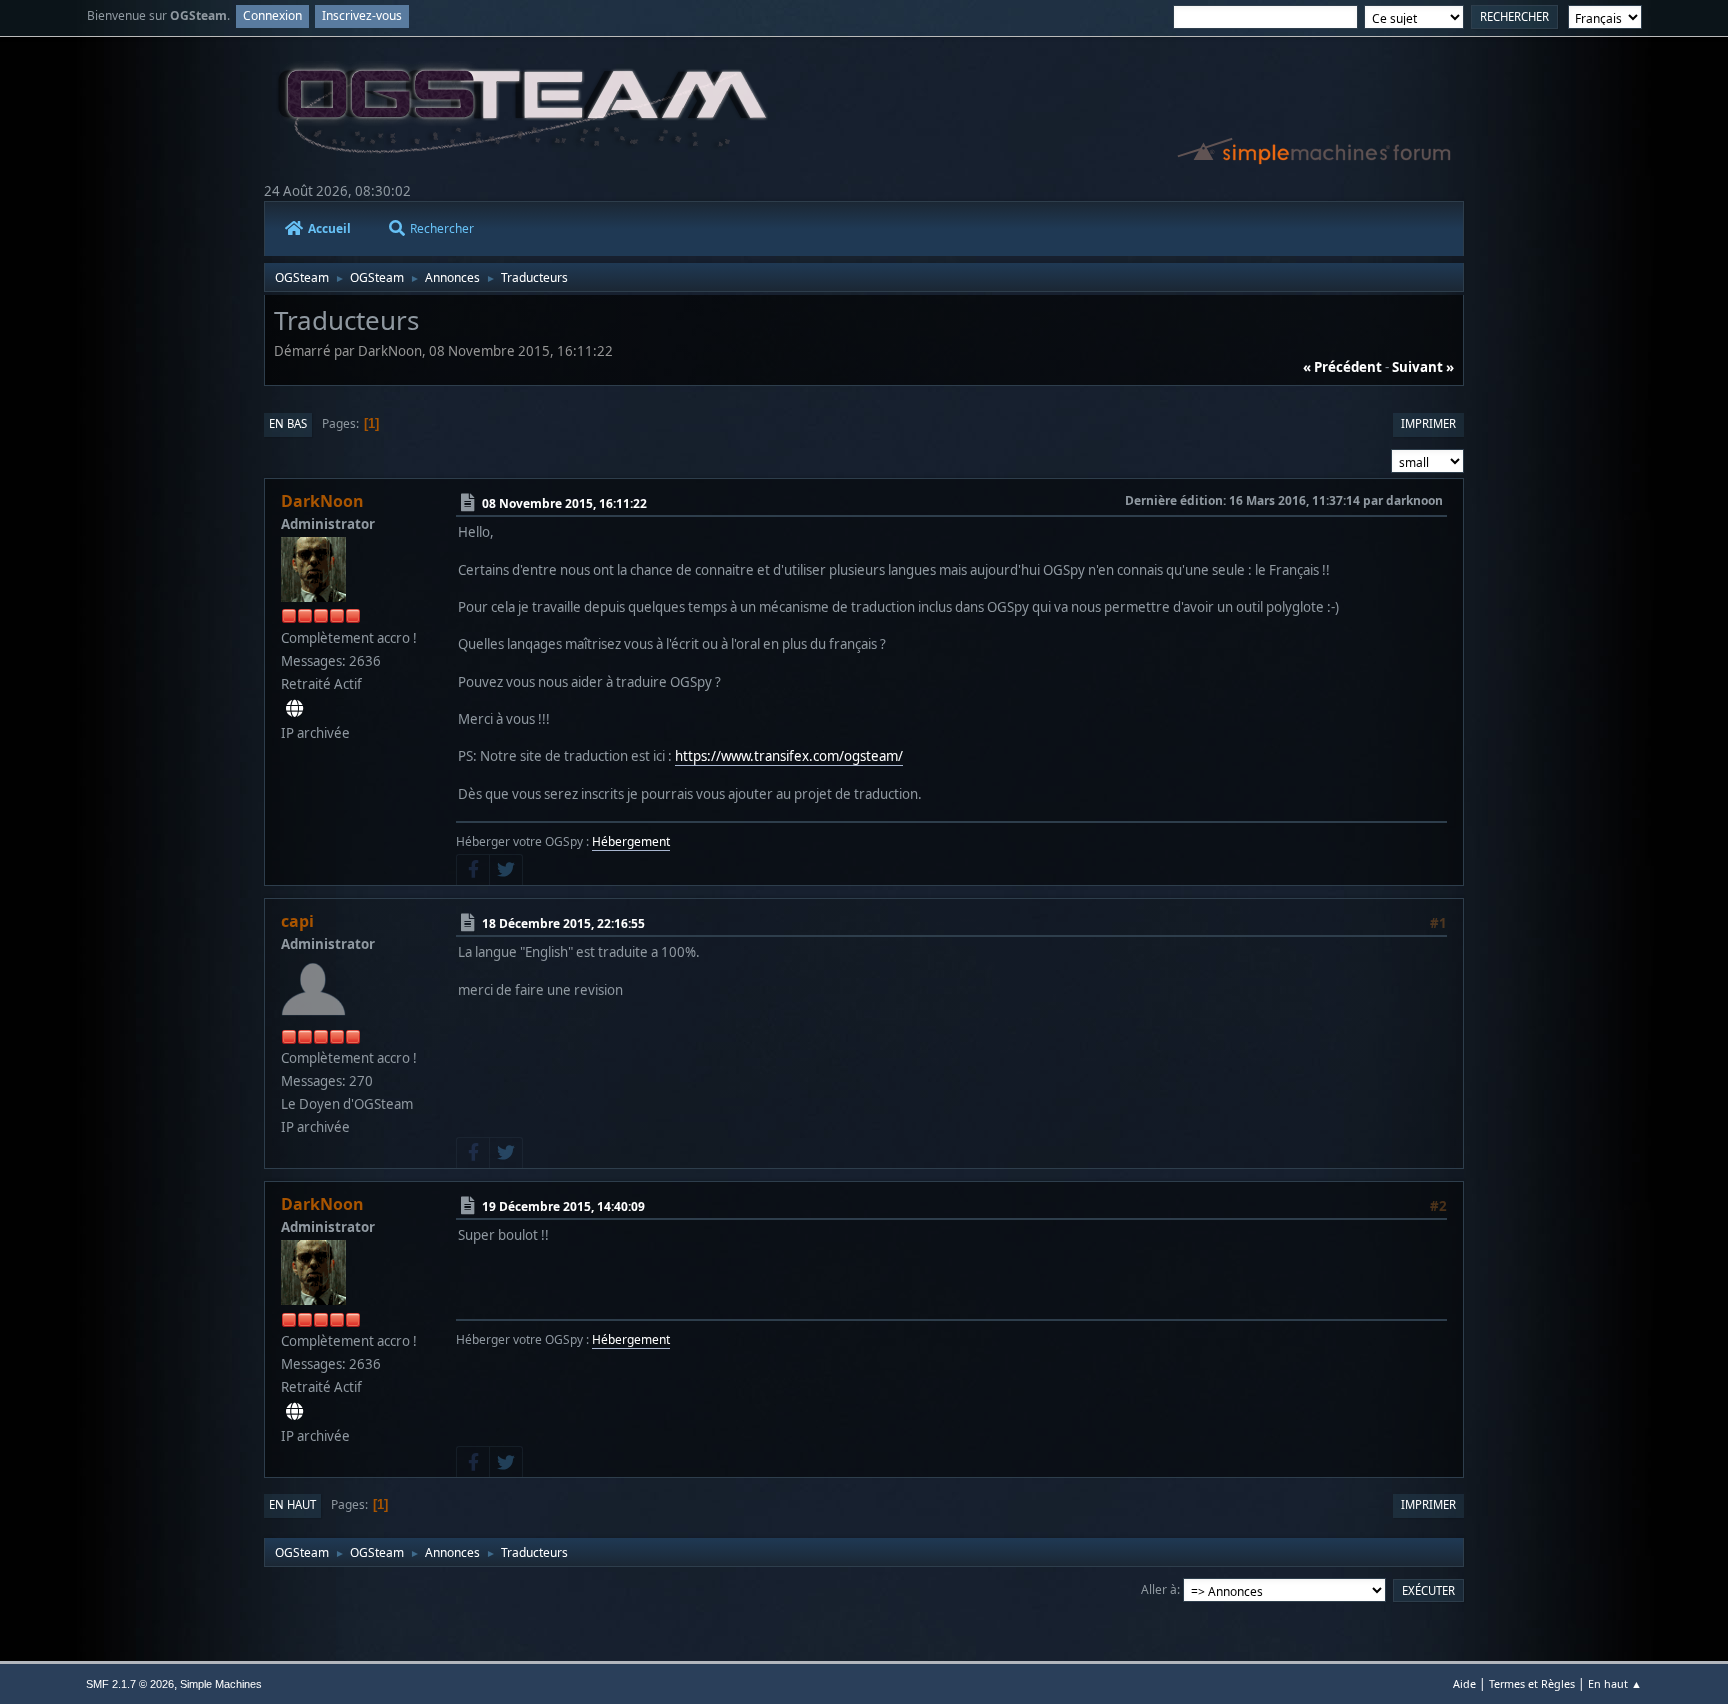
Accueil (329, 228)
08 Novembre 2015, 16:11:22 (564, 503)
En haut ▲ (1615, 1683)
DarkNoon (322, 501)
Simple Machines (221, 1684)
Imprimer (1428, 423)
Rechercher (442, 228)
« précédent (1342, 367)
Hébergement (631, 841)
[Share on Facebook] (473, 870)
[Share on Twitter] (506, 870)
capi (297, 921)
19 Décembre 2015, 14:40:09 (563, 1206)
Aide (1464, 1683)
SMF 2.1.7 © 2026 (130, 1684)
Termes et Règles (1532, 1683)
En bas (288, 423)
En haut (292, 1504)
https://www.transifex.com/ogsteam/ (789, 756)
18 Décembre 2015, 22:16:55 (563, 923)
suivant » (1423, 367)
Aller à (1159, 1589)
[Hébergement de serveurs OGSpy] (294, 709)
